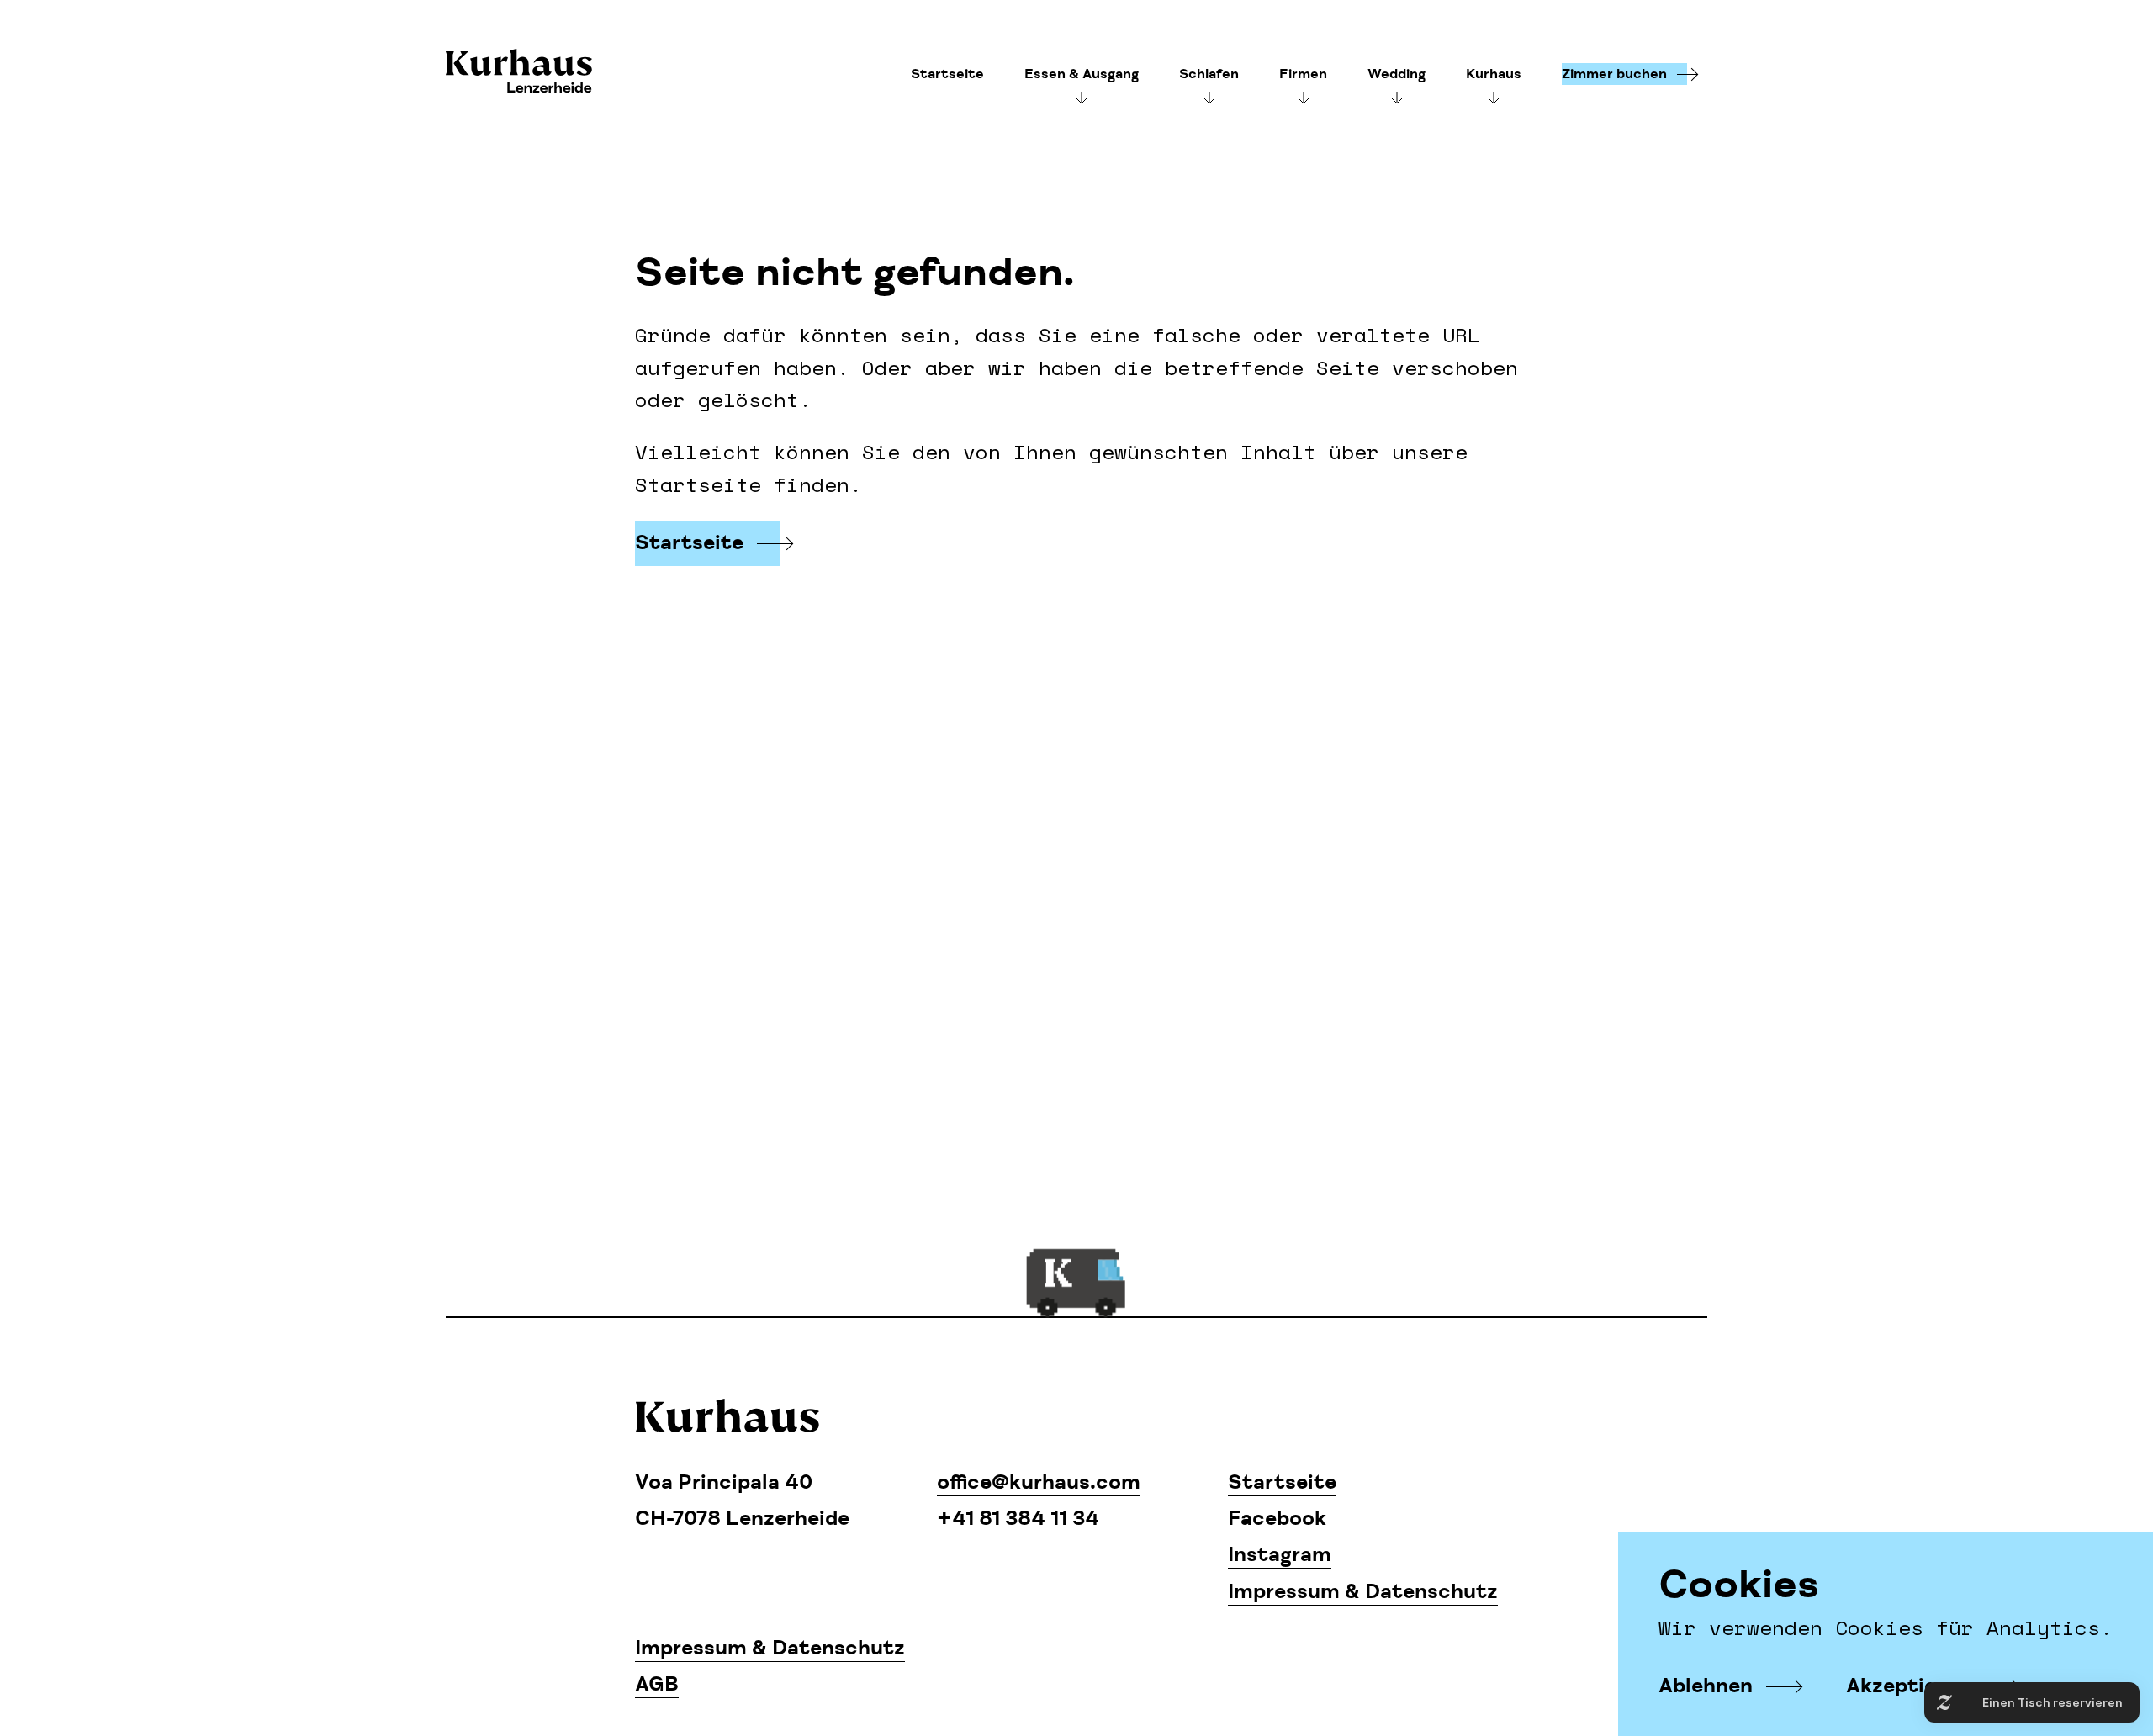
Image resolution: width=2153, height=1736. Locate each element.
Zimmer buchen (1614, 74)
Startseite (947, 74)
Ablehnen (1706, 1686)
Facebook (1277, 1519)
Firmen (1303, 74)
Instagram (1280, 1555)
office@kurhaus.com (1039, 1482)
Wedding (1397, 74)
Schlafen (1209, 74)
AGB (657, 1684)
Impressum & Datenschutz (1363, 1592)
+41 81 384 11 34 (1018, 1519)
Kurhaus (519, 73)
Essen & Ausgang (1082, 74)
